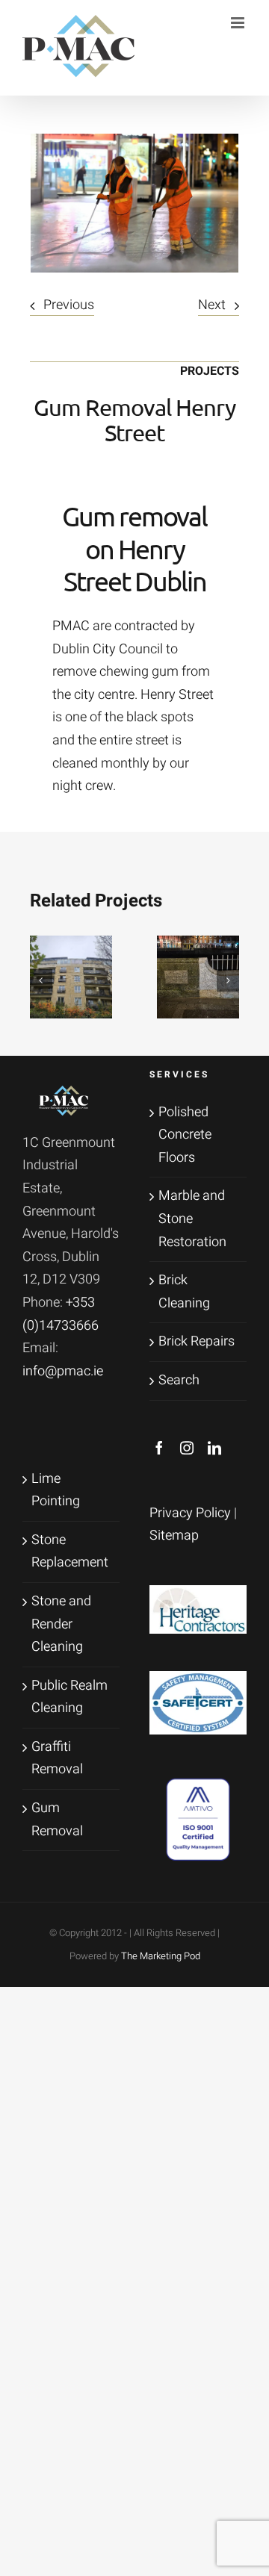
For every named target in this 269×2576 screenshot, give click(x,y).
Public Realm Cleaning (69, 1697)
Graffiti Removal (57, 1758)
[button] (41, 980)
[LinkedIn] (214, 1448)
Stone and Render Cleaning (61, 1624)
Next (212, 305)
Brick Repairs (197, 1341)
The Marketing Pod (161, 1956)
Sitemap (174, 1536)
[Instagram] (187, 1448)
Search (179, 1380)
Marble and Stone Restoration (192, 1219)
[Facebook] (159, 1448)
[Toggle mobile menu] (239, 23)
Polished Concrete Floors (185, 1135)
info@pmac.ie (63, 1371)
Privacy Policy (190, 1513)
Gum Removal (57, 1820)
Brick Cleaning (184, 1292)
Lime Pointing (56, 1490)
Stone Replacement (70, 1552)
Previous (69, 305)
